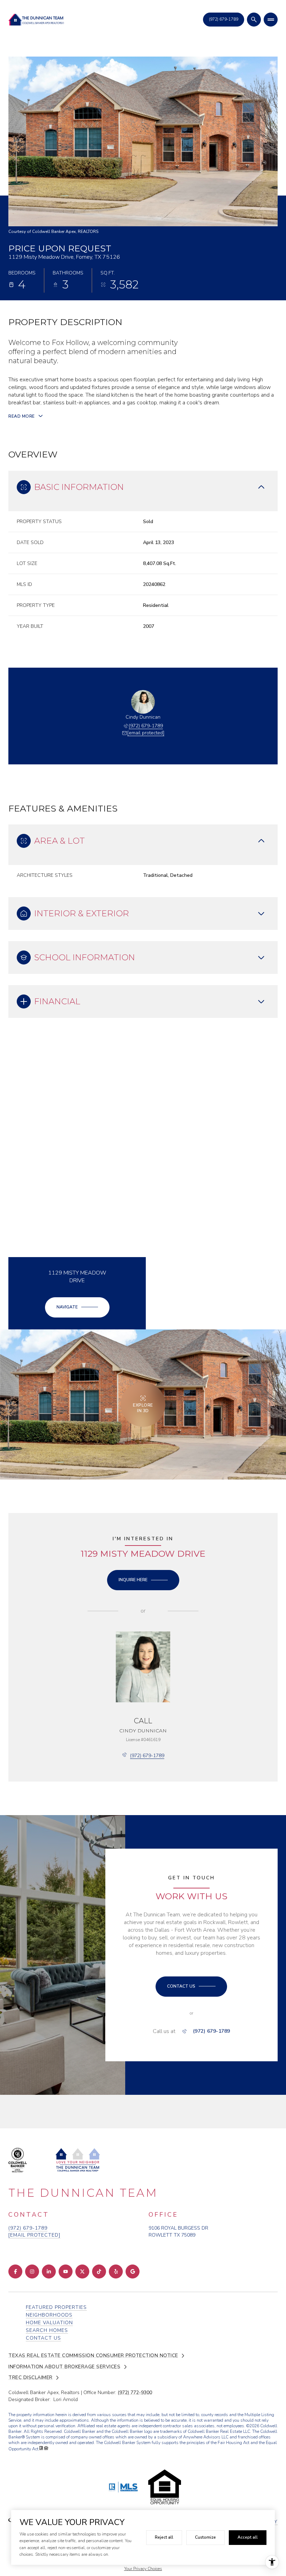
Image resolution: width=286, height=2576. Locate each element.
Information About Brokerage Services (64, 2367)
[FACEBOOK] (15, 2272)
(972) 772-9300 (135, 2392)
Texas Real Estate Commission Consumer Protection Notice (93, 2356)
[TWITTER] (82, 2272)
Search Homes (47, 2330)
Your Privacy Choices (143, 2569)
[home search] (254, 20)
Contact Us (224, 19)
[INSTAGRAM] (32, 2272)
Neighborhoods (49, 2315)
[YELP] (116, 2272)
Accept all (248, 2537)
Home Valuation (49, 2323)
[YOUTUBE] (66, 2272)
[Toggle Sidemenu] (271, 20)
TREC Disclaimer (31, 2378)
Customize (205, 2537)
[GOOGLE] (133, 2272)
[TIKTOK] (99, 2272)
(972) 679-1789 (146, 726)
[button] (191, 1987)
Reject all (164, 2537)
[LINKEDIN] (49, 2272)
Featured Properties (56, 2307)
